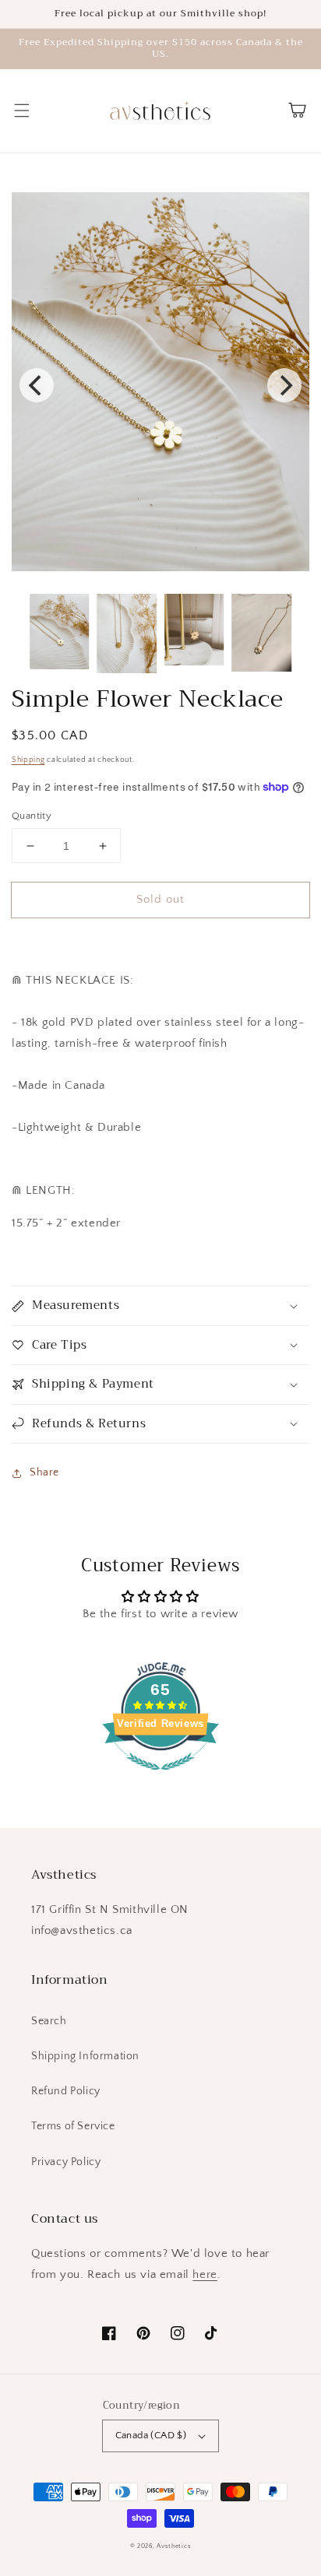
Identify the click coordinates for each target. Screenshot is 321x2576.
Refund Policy (66, 2091)
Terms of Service (73, 2126)
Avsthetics (174, 2546)
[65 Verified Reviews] (160, 1779)
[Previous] (37, 385)
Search (49, 2021)
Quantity (32, 816)
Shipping (28, 760)
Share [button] (44, 1472)
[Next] (284, 385)
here (205, 2274)
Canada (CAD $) (151, 2435)
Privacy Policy (66, 2162)
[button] (22, 111)
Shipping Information (85, 2056)
